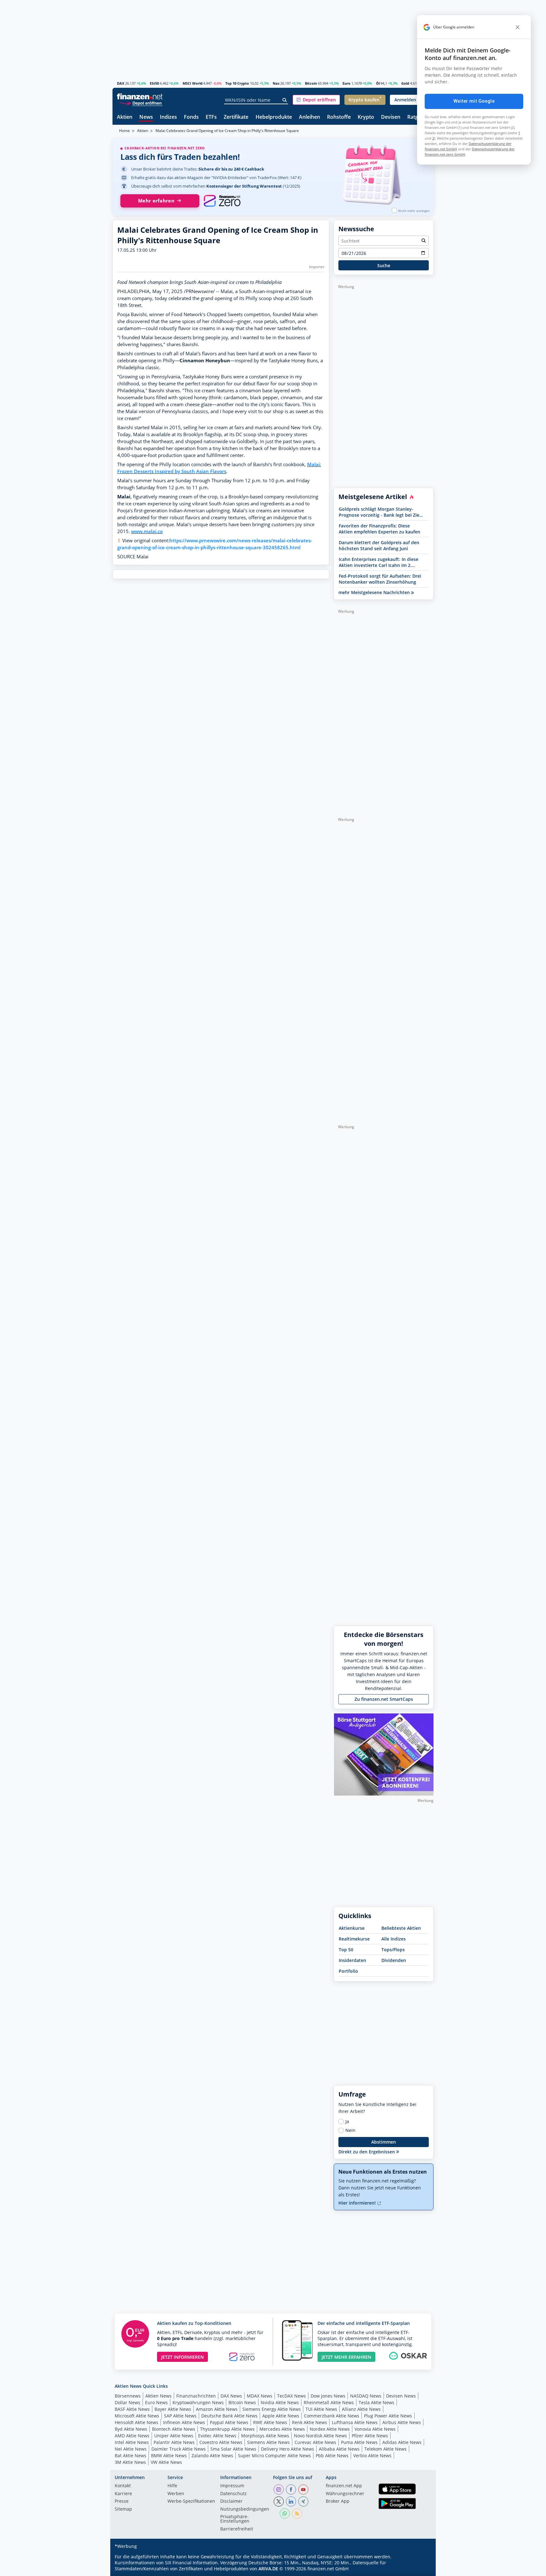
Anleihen (309, 117)
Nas (276, 83)
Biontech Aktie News (174, 2429)
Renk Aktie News (309, 2422)
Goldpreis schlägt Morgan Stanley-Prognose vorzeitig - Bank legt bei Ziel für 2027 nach (380, 512)
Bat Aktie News (130, 2456)
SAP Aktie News (180, 2416)
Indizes (168, 117)
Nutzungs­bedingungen (245, 2509)
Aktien (125, 117)
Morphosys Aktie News (265, 2436)
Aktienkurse (352, 1928)
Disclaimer (231, 2501)
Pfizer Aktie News (370, 2436)
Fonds (191, 117)
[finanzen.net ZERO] (222, 201)
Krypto (366, 117)
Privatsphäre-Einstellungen (235, 2519)
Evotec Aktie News (217, 2436)
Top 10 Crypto (237, 83)
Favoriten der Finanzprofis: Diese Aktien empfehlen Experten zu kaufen (379, 529)
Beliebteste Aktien (401, 1928)
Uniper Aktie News (174, 2436)
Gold (405, 83)
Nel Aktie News (131, 2449)
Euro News (156, 2402)
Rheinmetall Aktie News (329, 2402)
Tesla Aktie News (376, 2402)
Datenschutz (234, 2494)
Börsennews (128, 2396)
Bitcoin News (242, 2402)
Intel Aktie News (132, 2442)
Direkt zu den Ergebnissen (367, 2152)
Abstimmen (384, 2142)
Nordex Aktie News (330, 2429)
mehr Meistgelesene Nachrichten (375, 592)
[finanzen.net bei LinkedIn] (291, 2501)
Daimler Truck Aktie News (179, 2449)
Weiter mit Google (474, 101)
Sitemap (123, 2509)
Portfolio (348, 1971)
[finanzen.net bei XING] (303, 2501)
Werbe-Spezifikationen (191, 2501)
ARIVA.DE (268, 2569)
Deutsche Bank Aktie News (229, 2416)
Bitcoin (311, 83)
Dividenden (394, 1960)
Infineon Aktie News (184, 2422)
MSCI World (193, 83)
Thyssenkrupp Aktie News (227, 2429)
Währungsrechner (345, 2494)
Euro (346, 83)
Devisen (391, 117)
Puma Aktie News (359, 2442)
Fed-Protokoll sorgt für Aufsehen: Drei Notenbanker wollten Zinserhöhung (380, 579)
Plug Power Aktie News (388, 2416)
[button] (316, 100)
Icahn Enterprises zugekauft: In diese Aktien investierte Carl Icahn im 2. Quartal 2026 (379, 562)
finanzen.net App (344, 2486)
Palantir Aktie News (174, 2442)
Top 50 (346, 1950)
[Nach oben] (421, 2569)
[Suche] (285, 100)
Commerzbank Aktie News (332, 2416)
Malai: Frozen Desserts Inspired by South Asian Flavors (219, 468)
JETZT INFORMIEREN (182, 2357)
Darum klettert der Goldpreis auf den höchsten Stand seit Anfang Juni (379, 545)
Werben (176, 2494)
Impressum (232, 2486)
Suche (384, 265)
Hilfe (172, 2486)
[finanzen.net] (140, 96)
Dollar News (127, 2402)
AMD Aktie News (132, 2436)
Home (124, 131)
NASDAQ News (366, 2396)
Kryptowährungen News (198, 2402)
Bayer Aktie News (173, 2409)
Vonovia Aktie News (375, 2429)
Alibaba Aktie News (339, 2449)
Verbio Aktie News (372, 2456)
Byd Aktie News (131, 2429)
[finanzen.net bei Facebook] (291, 2489)
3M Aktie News (130, 2462)
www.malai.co (147, 531)
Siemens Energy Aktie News (272, 2409)
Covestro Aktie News (221, 2442)
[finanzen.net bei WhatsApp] (285, 2513)
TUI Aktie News (321, 2409)
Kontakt (123, 2486)
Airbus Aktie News (402, 2422)
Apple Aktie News (281, 2416)
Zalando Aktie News (212, 2456)
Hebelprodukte (274, 117)
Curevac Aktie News (315, 2442)
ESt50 (154, 83)
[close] (518, 27)
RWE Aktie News (270, 2422)
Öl (378, 83)
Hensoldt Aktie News (136, 2422)
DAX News (231, 2396)
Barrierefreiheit (237, 2529)
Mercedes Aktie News (282, 2429)
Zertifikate (236, 117)
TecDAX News (291, 2396)
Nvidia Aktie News (280, 2402)
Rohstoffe (339, 117)
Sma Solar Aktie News (233, 2449)
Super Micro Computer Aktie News (274, 2456)
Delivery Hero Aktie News (288, 2449)
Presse (122, 2501)
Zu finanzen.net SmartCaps (384, 1699)
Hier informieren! (358, 2203)
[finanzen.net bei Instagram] (279, 2489)
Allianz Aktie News (361, 2409)
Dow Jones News (328, 2396)
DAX (121, 83)
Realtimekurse (354, 1939)
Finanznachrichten (196, 2396)
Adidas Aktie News (402, 2442)
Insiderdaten (352, 1960)
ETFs (211, 117)
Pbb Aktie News (332, 2456)
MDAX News (260, 2396)
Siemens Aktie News (268, 2442)
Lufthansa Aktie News (355, 2422)
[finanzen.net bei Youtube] (303, 2489)
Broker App (338, 2501)
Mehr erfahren (156, 201)
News (146, 117)
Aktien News (158, 2396)
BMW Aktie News (169, 2456)
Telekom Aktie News (385, 2449)
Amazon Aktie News (217, 2409)
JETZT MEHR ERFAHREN (346, 2357)
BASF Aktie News (132, 2409)
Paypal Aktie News (229, 2422)
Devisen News (401, 2396)
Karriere (123, 2494)
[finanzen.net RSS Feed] (297, 2513)
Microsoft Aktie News (137, 2416)
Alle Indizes (394, 1939)
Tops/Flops (393, 1950)
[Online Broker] (141, 103)
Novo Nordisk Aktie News (320, 2436)
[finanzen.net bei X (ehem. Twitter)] (279, 2501)
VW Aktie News (166, 2462)
